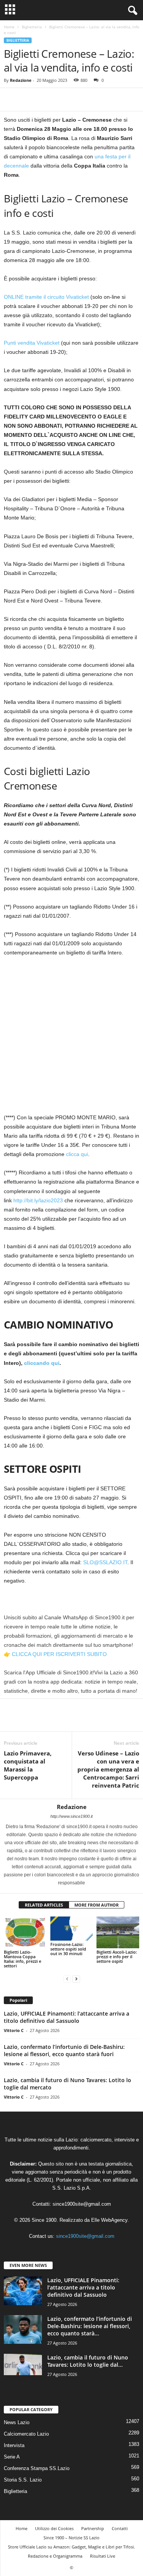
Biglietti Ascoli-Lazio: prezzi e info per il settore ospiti (117, 1956)
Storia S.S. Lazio (23, 2480)
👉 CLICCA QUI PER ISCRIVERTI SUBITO (55, 1654)
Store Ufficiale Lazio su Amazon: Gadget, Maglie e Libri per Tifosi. (71, 2547)
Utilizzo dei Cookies (54, 2528)
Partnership (93, 2528)
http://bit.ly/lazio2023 (38, 1200)
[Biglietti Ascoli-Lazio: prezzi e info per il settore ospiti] (118, 1932)
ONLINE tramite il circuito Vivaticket (46, 297)
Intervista (14, 2445)
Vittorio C (14, 2030)
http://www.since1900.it (71, 1816)
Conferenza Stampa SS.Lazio (37, 2468)
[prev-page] (67, 1979)
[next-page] (76, 1979)
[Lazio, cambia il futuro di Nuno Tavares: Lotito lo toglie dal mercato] (23, 2364)
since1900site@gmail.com (82, 2204)
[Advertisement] (71, 1038)
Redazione (21, 80)
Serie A (12, 2457)
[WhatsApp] (64, 99)
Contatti (120, 2528)
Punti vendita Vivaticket (32, 343)
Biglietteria (32, 27)
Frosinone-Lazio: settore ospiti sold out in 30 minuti (68, 1949)
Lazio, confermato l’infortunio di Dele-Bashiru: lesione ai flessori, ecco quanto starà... (90, 2326)
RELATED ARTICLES (44, 1905)
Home (9, 27)
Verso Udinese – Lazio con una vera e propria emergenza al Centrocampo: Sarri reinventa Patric (108, 1769)
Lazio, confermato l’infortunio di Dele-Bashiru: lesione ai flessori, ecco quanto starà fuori (64, 2050)
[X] (29, 99)
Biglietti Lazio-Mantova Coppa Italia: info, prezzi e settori (22, 1959)
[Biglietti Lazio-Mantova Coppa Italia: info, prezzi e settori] (25, 1932)
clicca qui (77, 1154)
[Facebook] (11, 99)
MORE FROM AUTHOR (96, 1905)
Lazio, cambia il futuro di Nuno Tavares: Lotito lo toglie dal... (88, 2361)
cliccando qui (42, 1363)
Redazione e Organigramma (55, 2556)
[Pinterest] (47, 99)
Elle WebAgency (109, 2220)
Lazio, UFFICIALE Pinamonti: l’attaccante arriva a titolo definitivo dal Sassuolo (67, 2017)
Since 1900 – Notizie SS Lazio (71, 2538)
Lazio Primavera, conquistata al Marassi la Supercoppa (28, 1765)
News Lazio (17, 2422)
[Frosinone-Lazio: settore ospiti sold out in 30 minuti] (72, 1929)
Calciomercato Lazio (26, 2434)
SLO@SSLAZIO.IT (105, 1562)
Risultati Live (103, 2556)
